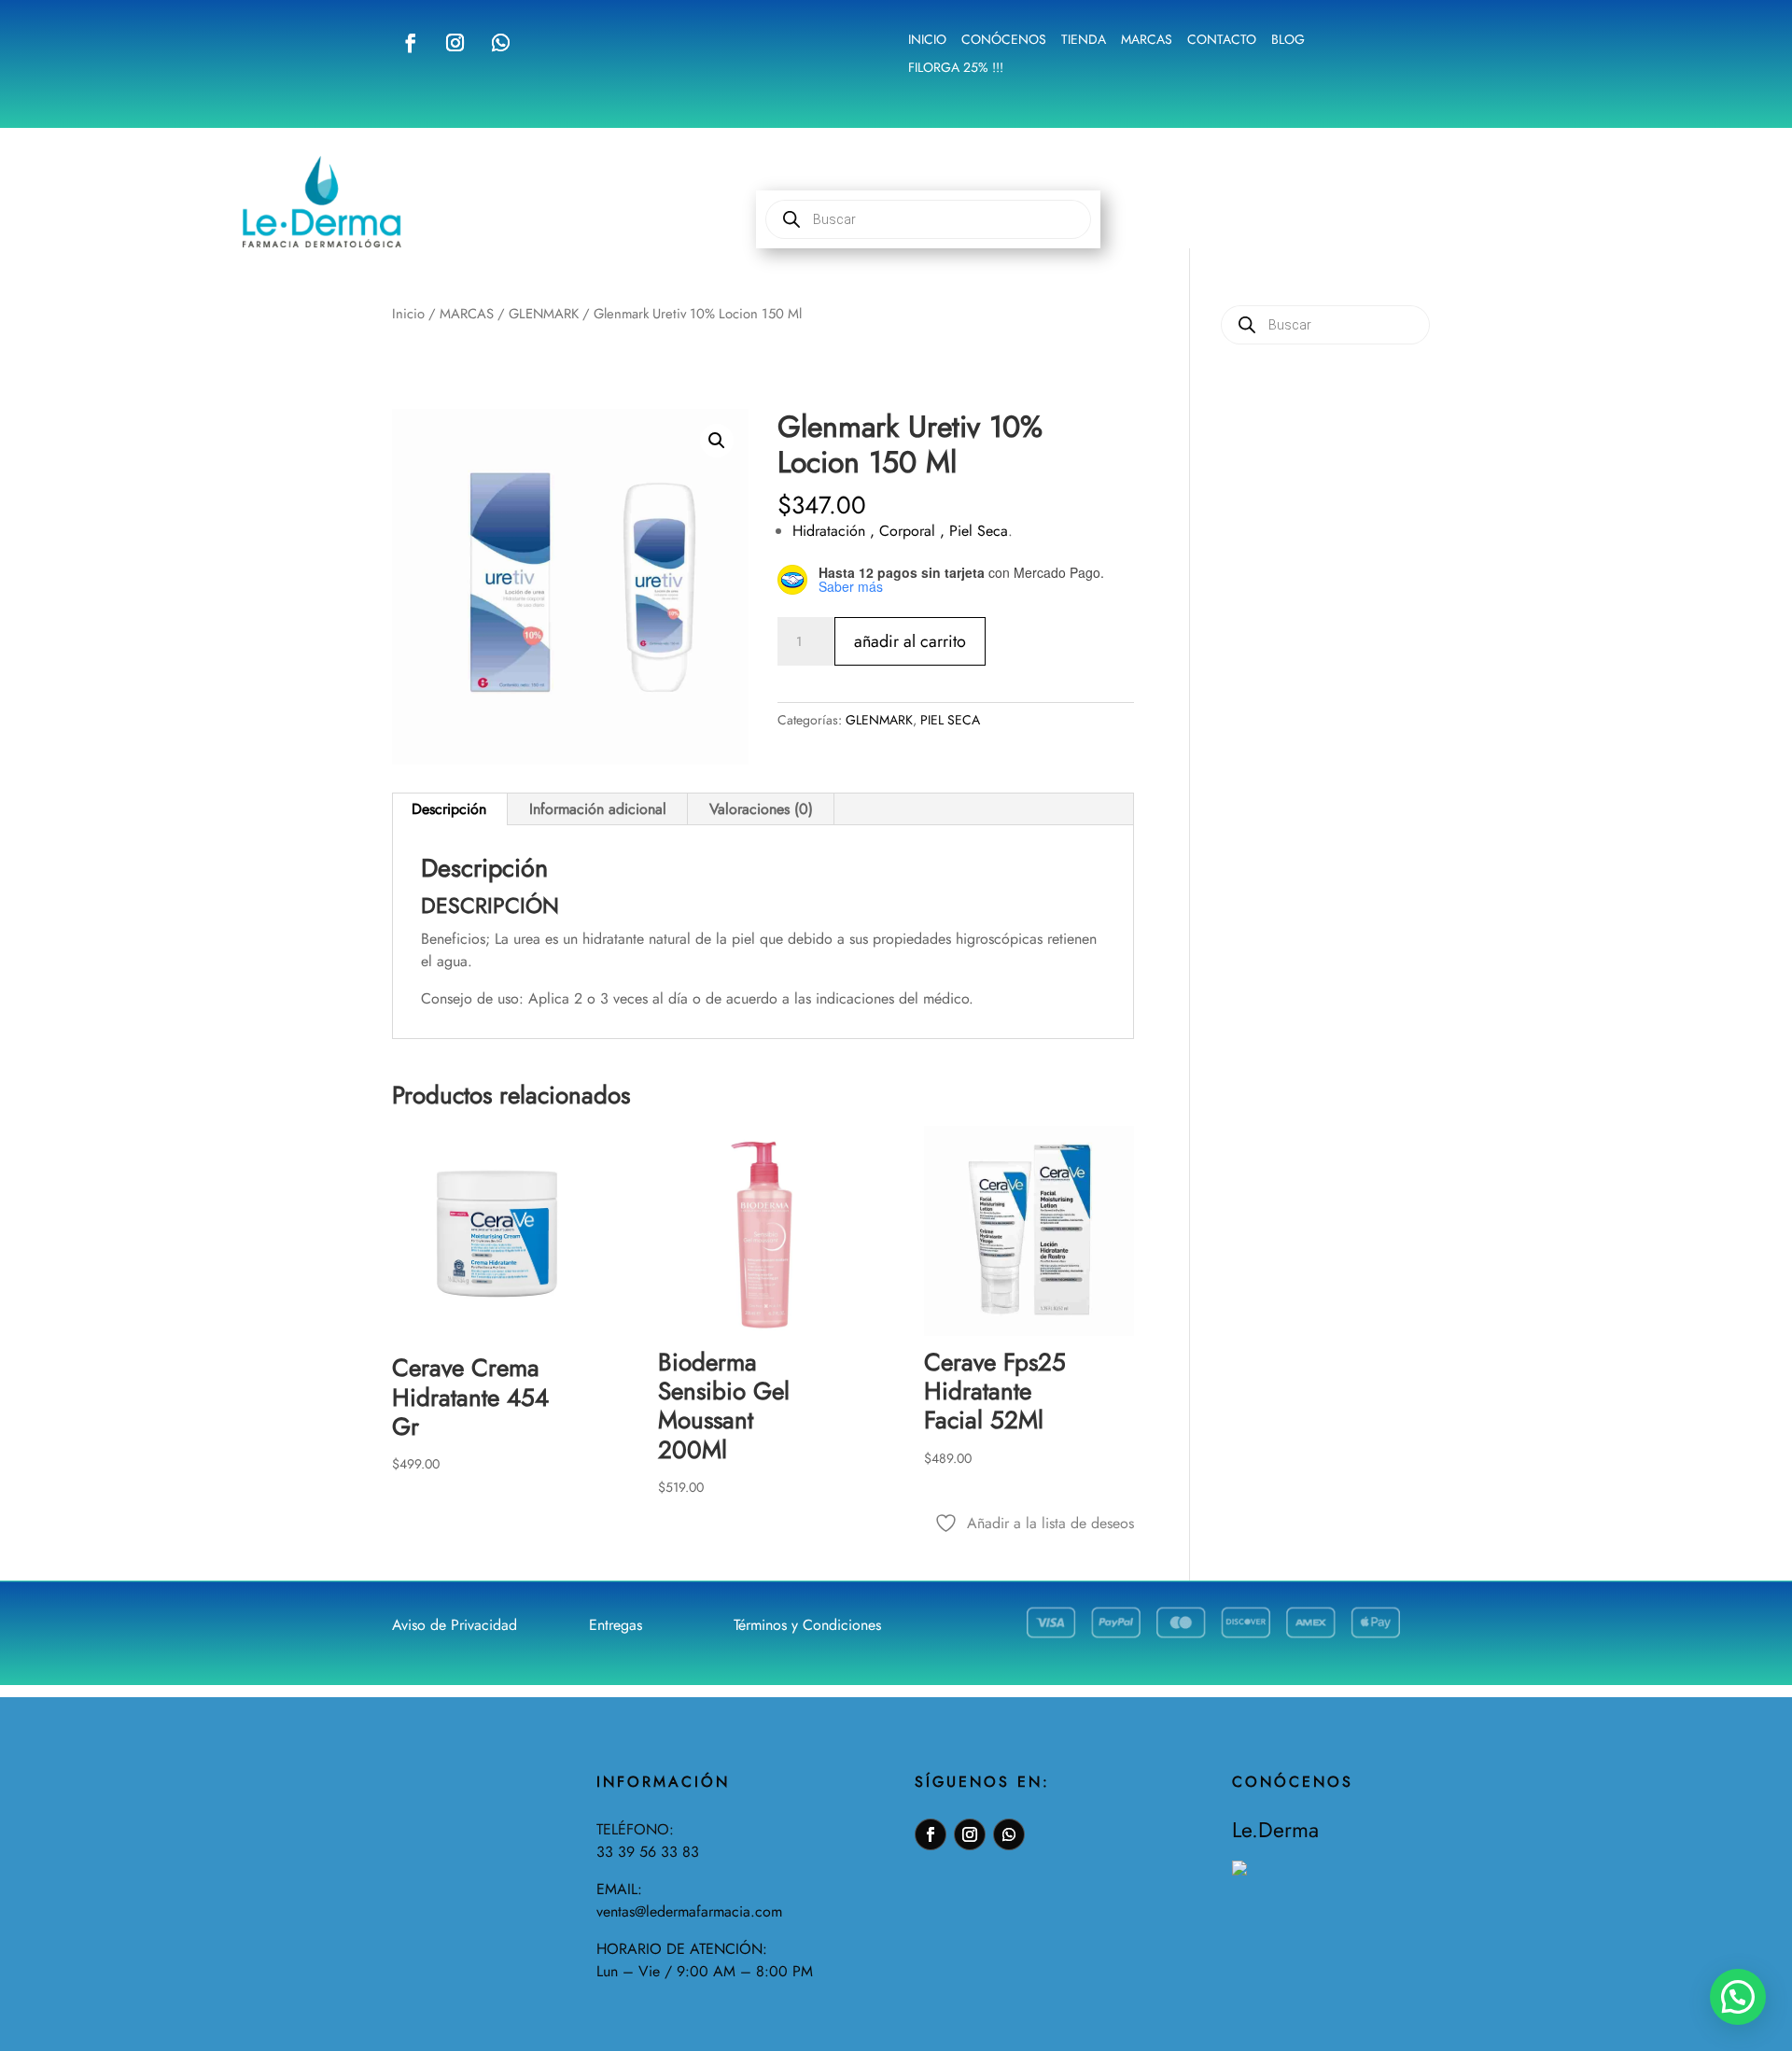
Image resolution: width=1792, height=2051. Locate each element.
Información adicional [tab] (598, 809)
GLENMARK (544, 314)
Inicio (927, 41)
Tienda (1084, 41)
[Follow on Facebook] (411, 43)
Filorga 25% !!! (956, 69)
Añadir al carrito (910, 641)
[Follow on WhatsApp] (500, 43)
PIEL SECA (950, 720)
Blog (1288, 41)
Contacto (1222, 41)
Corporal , (914, 531)
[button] (717, 441)
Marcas (1147, 41)
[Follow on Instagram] (455, 43)
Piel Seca (979, 531)
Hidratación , (836, 531)
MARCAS (467, 314)
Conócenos (1004, 41)
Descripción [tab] (449, 809)
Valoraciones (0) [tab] (761, 809)
